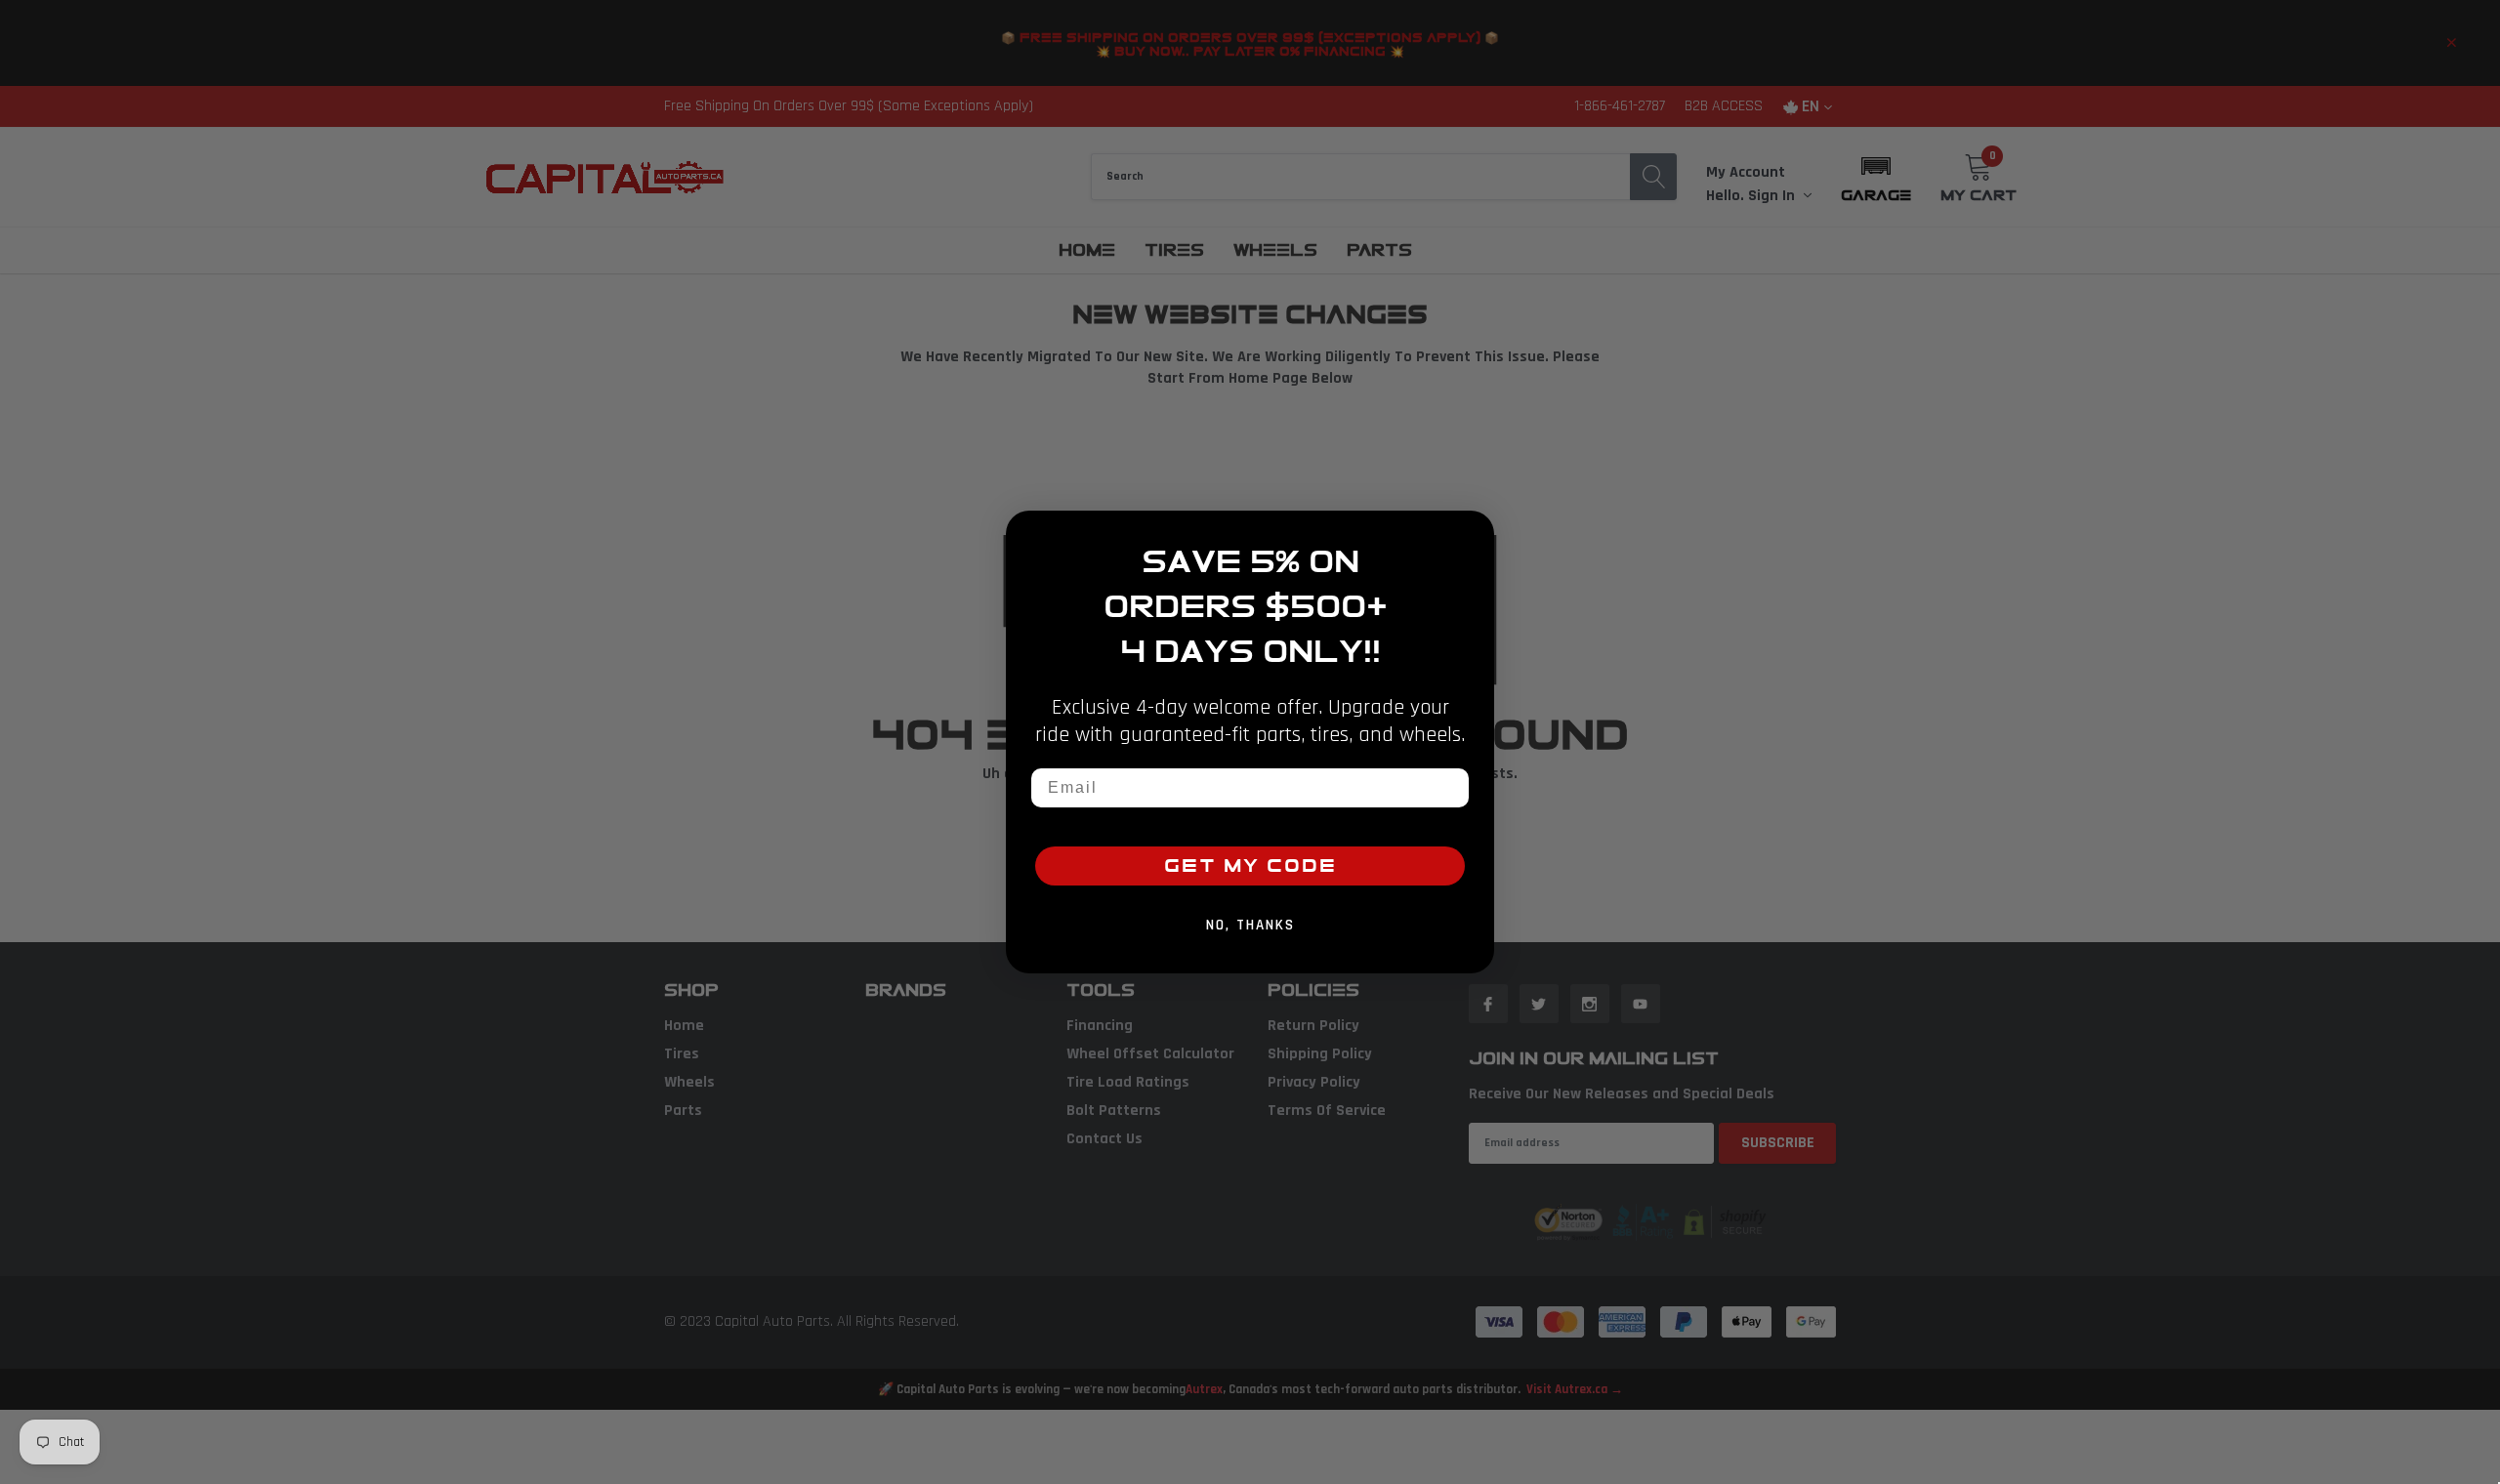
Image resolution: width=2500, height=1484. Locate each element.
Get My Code (1250, 866)
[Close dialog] (1473, 532)
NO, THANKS (1250, 925)
